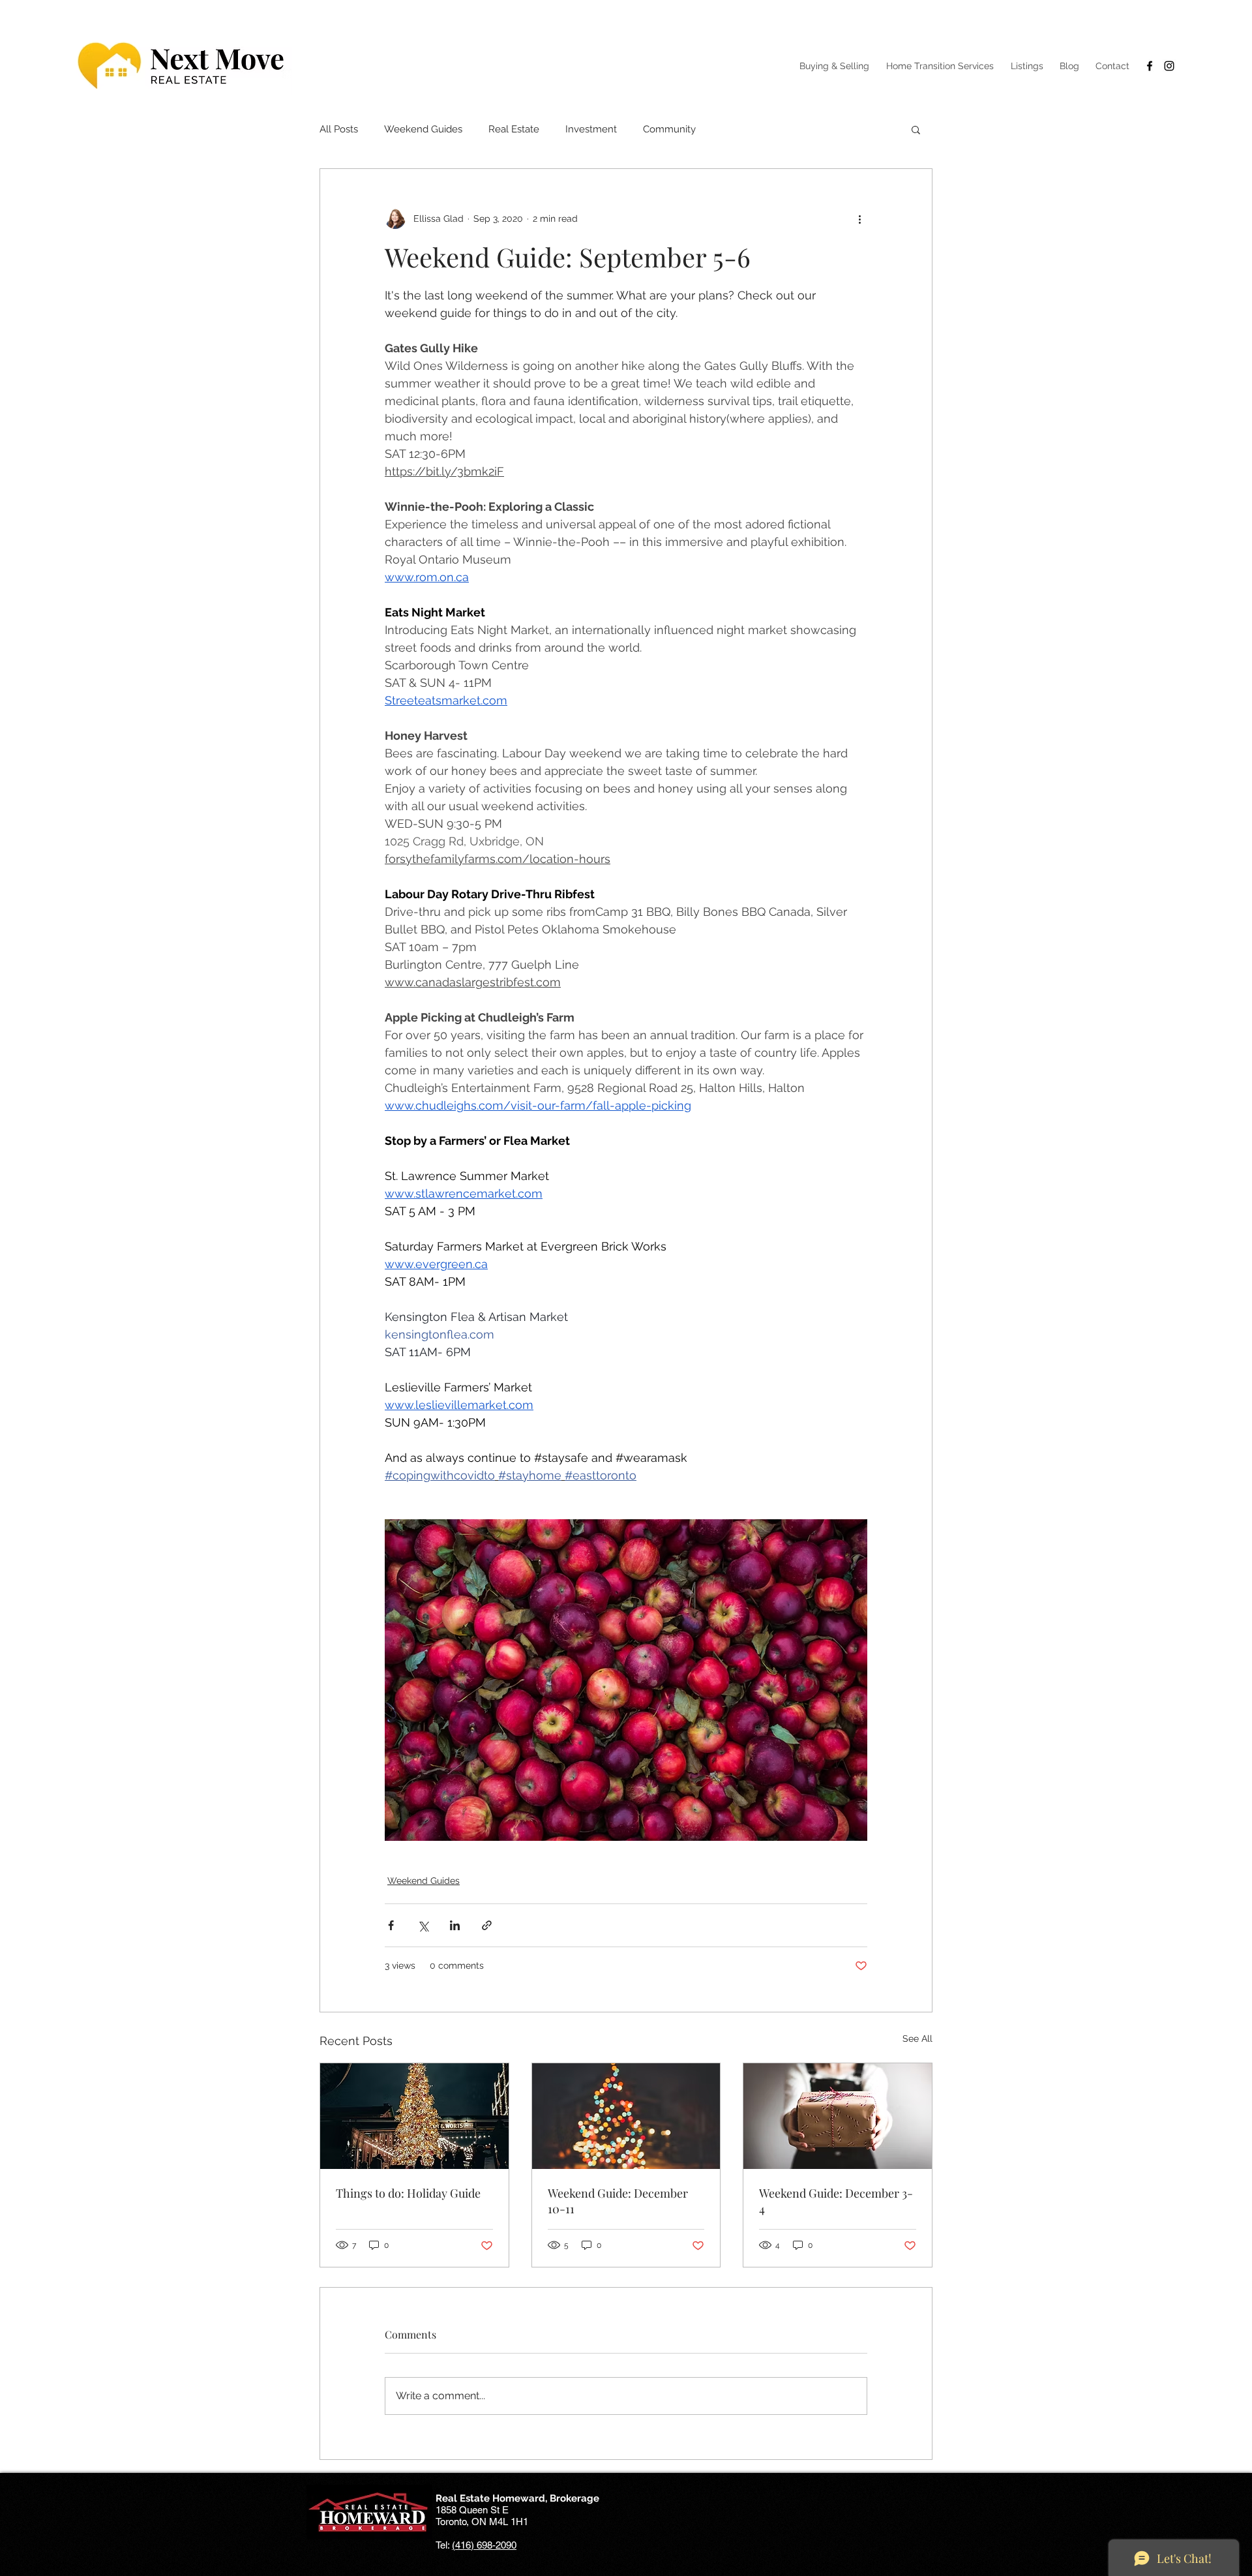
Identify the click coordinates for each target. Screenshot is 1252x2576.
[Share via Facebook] (391, 1925)
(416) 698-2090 (484, 2545)
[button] (916, 129)
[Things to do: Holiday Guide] (414, 2116)
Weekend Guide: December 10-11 (618, 2201)
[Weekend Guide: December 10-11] (626, 2116)
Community (669, 129)
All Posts (339, 129)
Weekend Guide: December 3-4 (836, 2201)
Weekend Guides (423, 129)
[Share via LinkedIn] (455, 1925)
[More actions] (859, 219)
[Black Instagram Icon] (1169, 66)
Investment (591, 129)
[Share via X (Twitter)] (423, 1925)
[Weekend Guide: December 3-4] (838, 2116)
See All (917, 2038)
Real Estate (514, 129)
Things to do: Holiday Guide (408, 2193)
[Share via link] (487, 1925)
